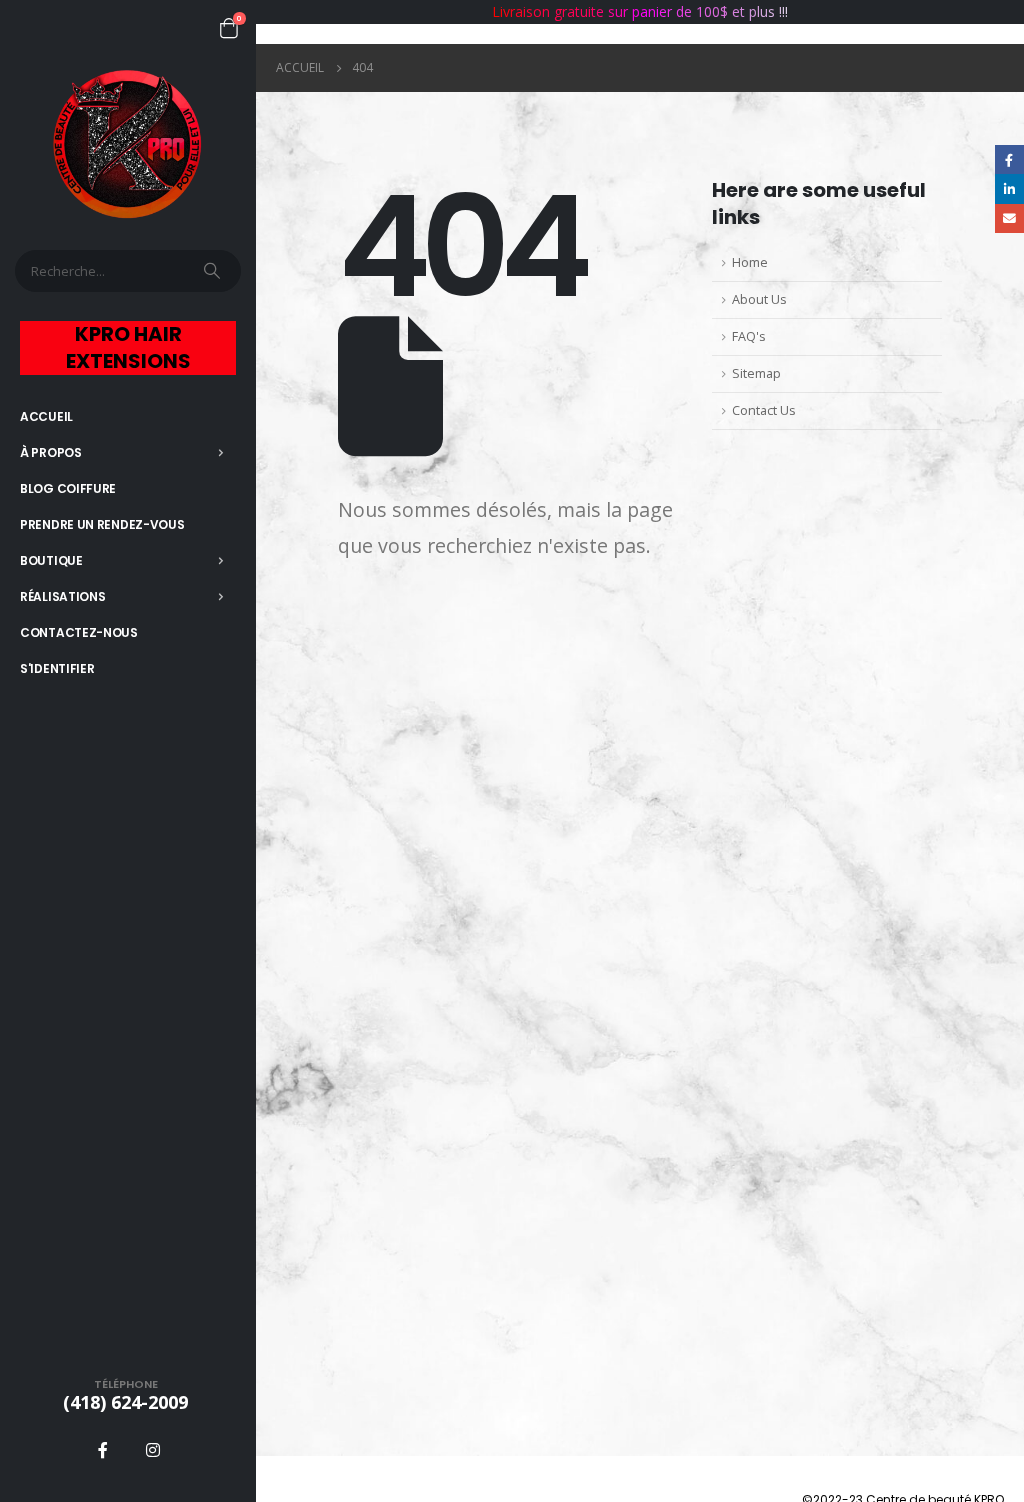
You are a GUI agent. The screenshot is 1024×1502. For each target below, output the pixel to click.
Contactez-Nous (79, 632)
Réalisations (62, 596)
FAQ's (749, 336)
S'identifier (57, 668)
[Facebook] (103, 1450)
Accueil (46, 416)
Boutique (51, 560)
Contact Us (764, 410)
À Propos (51, 452)
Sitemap (756, 373)
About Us (759, 299)
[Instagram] (153, 1450)
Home (750, 262)
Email (1009, 218)
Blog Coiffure (68, 488)
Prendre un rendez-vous (102, 524)
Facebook (1009, 159)
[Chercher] (214, 271)
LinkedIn (1009, 188)
